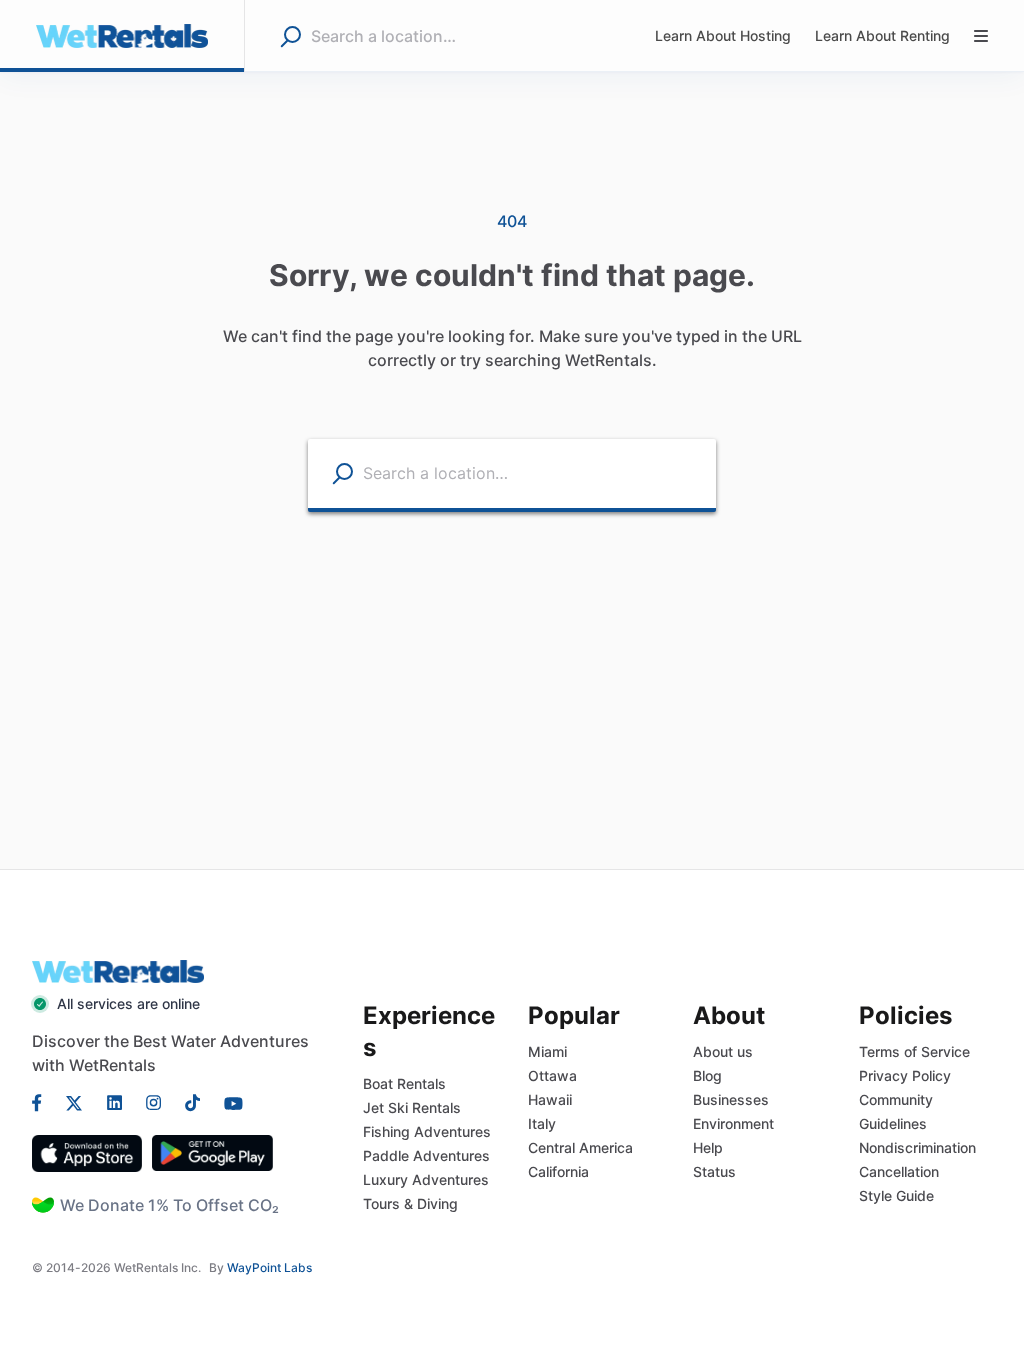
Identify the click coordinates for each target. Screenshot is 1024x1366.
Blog (707, 1075)
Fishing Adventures (427, 1131)
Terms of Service (914, 1051)
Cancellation (899, 1171)
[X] (74, 1101)
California (558, 1171)
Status (714, 1171)
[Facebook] (43, 1101)
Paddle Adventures (426, 1155)
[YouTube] (227, 1101)
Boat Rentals (404, 1083)
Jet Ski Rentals (412, 1107)
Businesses (731, 1099)
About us (723, 1051)
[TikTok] (192, 1101)
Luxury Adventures (426, 1179)
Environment (733, 1123)
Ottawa (552, 1075)
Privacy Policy (905, 1075)
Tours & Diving (410, 1203)
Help (708, 1147)
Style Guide (896, 1195)
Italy (542, 1123)
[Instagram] (153, 1101)
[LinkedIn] (114, 1101)
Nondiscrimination (917, 1147)
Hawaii (550, 1099)
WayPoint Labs (269, 1267)
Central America (580, 1147)
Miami (547, 1051)
